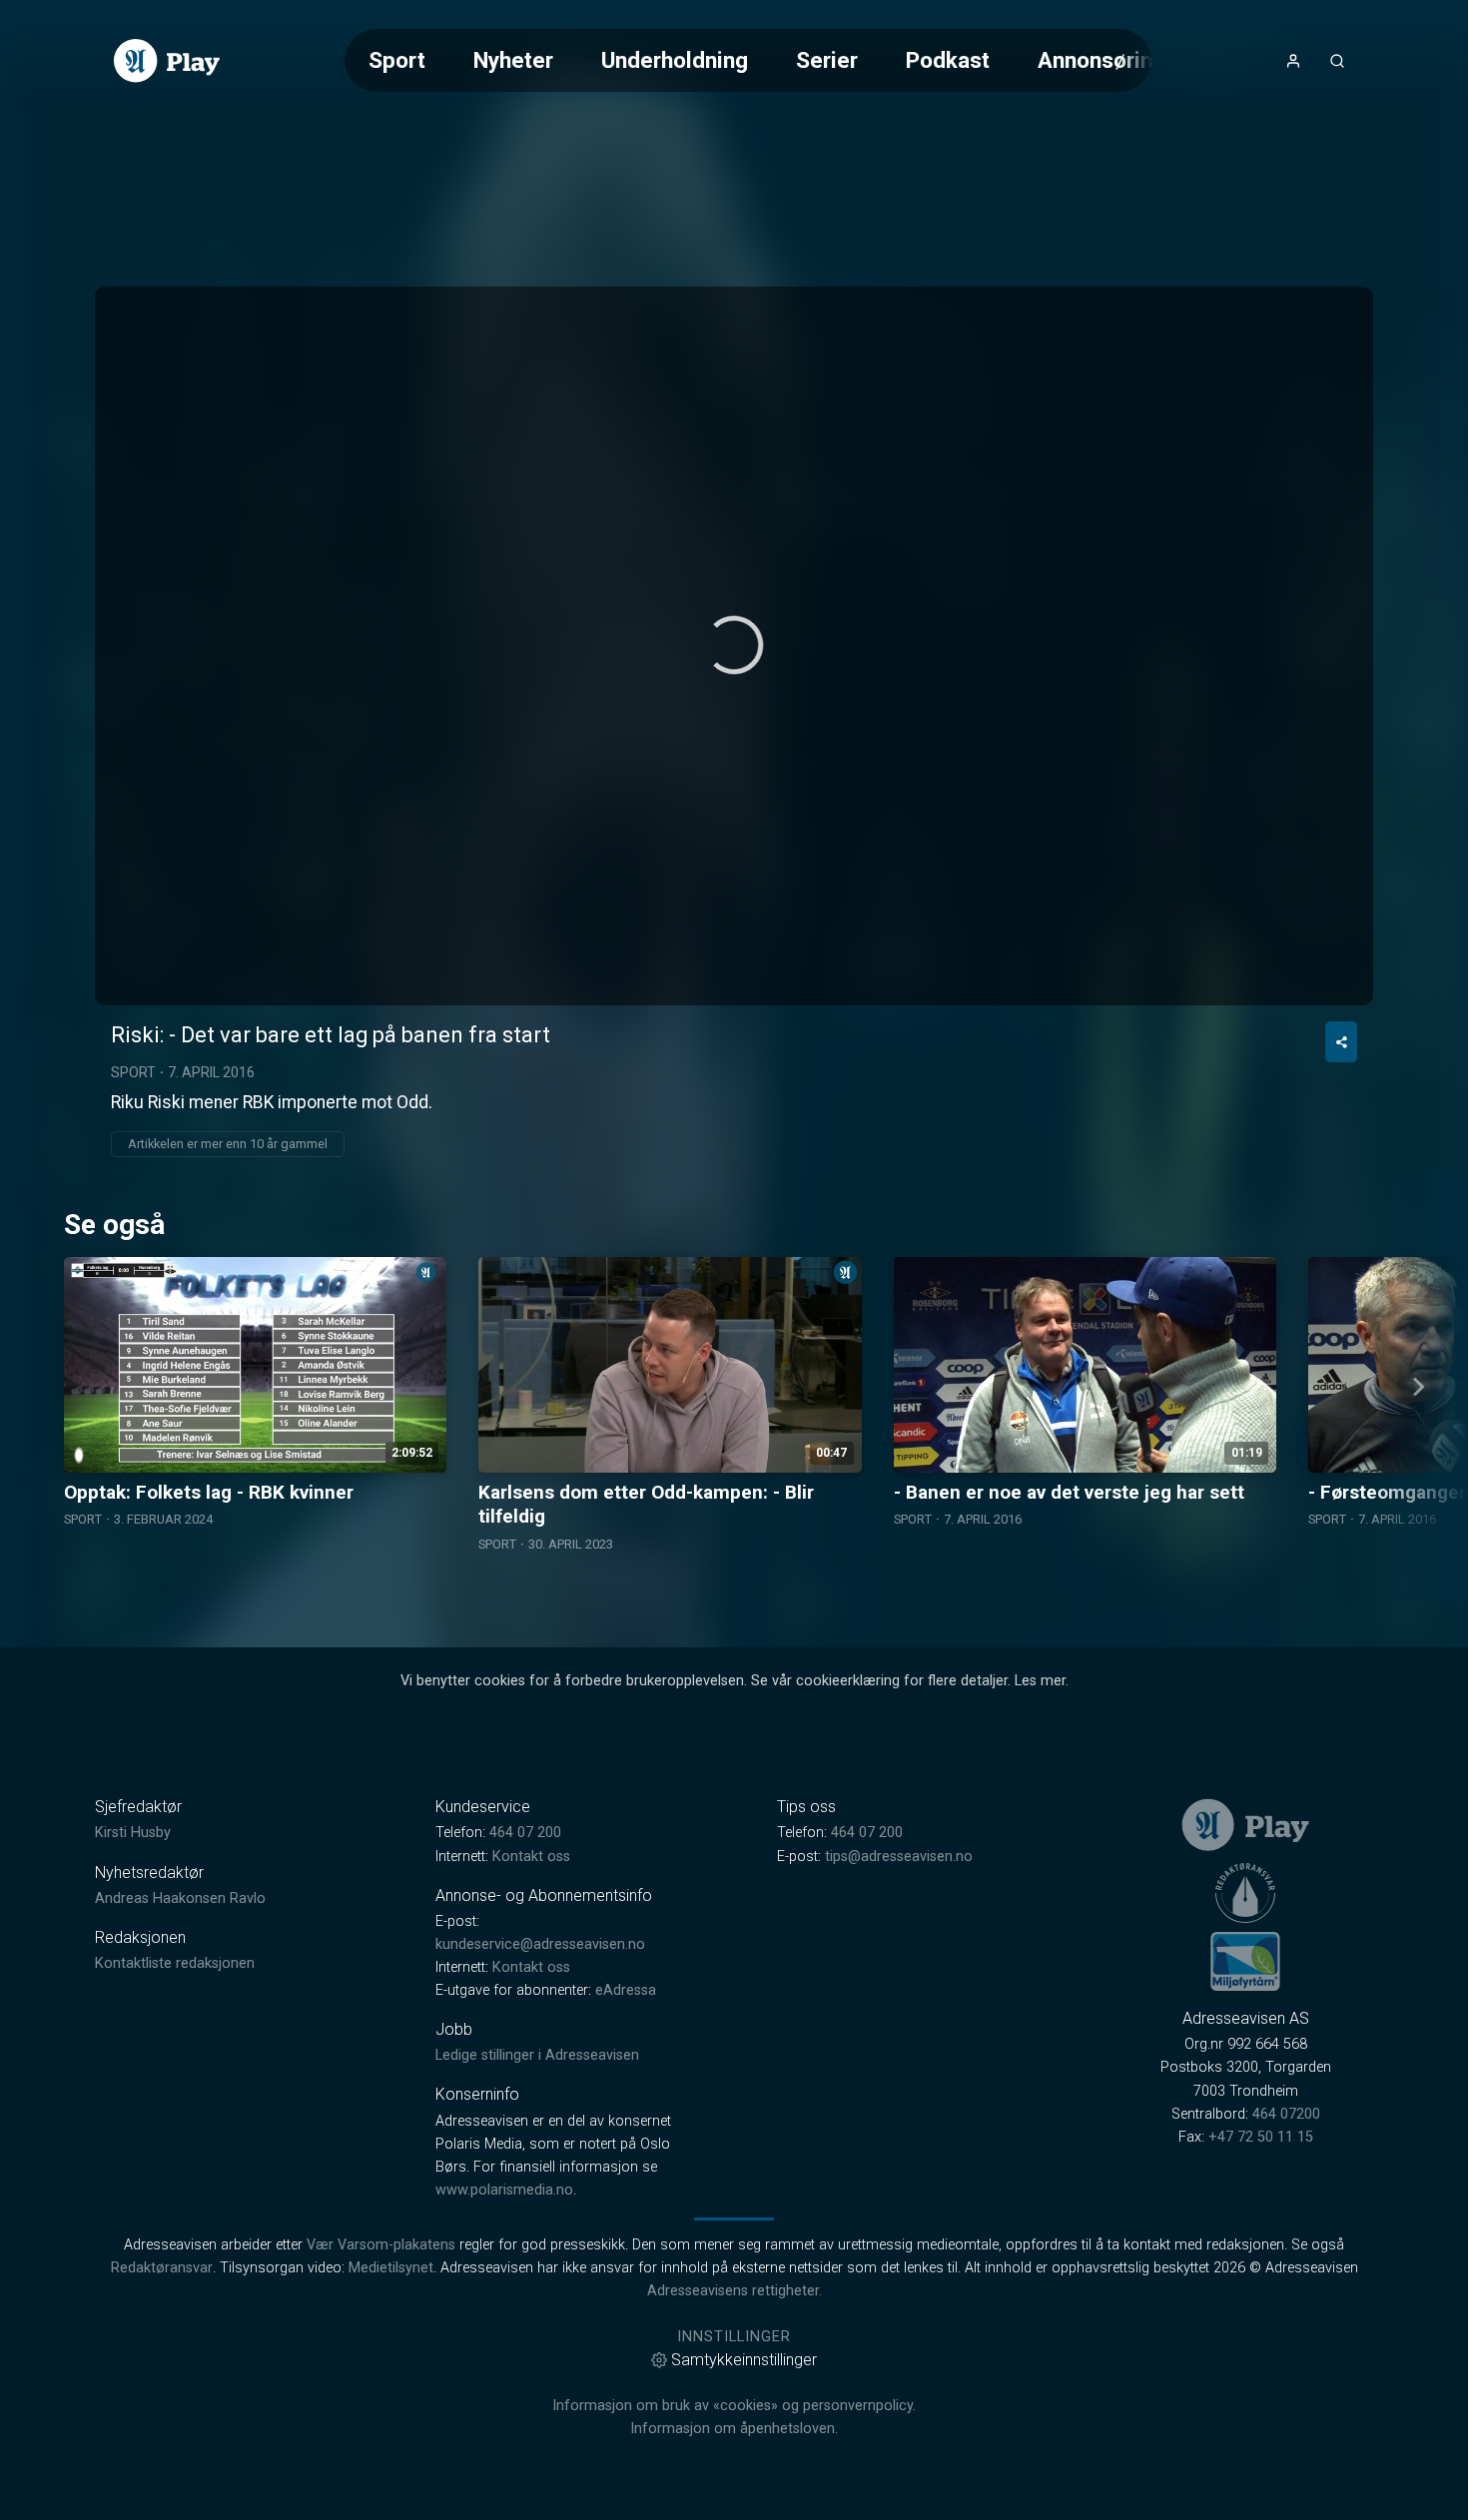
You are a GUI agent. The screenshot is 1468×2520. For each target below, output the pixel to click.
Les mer (1040, 1681)
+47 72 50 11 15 (1261, 2137)
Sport (397, 60)
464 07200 (1286, 2114)
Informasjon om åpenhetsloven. (734, 2429)
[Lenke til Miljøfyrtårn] (1245, 1961)
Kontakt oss (531, 1857)
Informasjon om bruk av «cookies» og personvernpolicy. (734, 2406)
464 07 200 (525, 1833)
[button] (734, 645)
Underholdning (675, 60)
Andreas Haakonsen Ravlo (180, 1898)
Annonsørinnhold (1123, 60)
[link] (167, 61)
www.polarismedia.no (504, 2190)
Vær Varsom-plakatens (381, 2245)
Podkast (948, 60)
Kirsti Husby (133, 1833)
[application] (734, 646)
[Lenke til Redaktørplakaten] (1245, 1893)
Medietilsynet (391, 2268)
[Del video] (1341, 1042)
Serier (827, 60)
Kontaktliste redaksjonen (175, 1963)
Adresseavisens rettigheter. (734, 2291)
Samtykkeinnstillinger (744, 2360)
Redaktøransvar (162, 2268)
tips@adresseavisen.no (899, 1857)
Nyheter (513, 60)
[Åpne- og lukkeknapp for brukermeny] (1293, 61)
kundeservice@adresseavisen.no (540, 1944)
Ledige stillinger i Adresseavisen (537, 2055)
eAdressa (626, 1990)
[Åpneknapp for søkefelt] (1337, 61)
